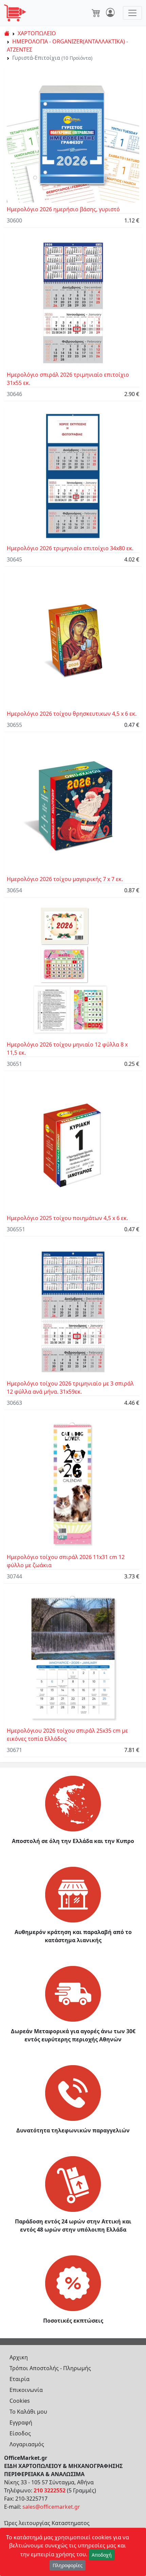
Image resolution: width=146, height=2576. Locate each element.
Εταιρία (20, 2379)
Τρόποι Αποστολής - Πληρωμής (50, 2368)
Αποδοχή (102, 2555)
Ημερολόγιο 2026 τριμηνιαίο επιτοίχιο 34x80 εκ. (70, 548)
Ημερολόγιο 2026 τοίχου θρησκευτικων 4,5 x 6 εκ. (72, 714)
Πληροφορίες (68, 2565)
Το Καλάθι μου (28, 2412)
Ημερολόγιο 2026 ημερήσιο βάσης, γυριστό (63, 209)
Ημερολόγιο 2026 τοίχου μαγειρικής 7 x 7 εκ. (65, 879)
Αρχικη (19, 2357)
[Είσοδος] (110, 13)
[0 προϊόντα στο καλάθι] (96, 13)
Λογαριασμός (27, 2444)
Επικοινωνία (26, 2390)
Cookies (20, 2401)
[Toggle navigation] (132, 13)
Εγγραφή (21, 2422)
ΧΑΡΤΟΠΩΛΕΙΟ (37, 33)
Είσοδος (20, 2433)
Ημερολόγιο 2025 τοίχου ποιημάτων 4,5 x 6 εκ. (67, 1218)
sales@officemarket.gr (51, 2507)
